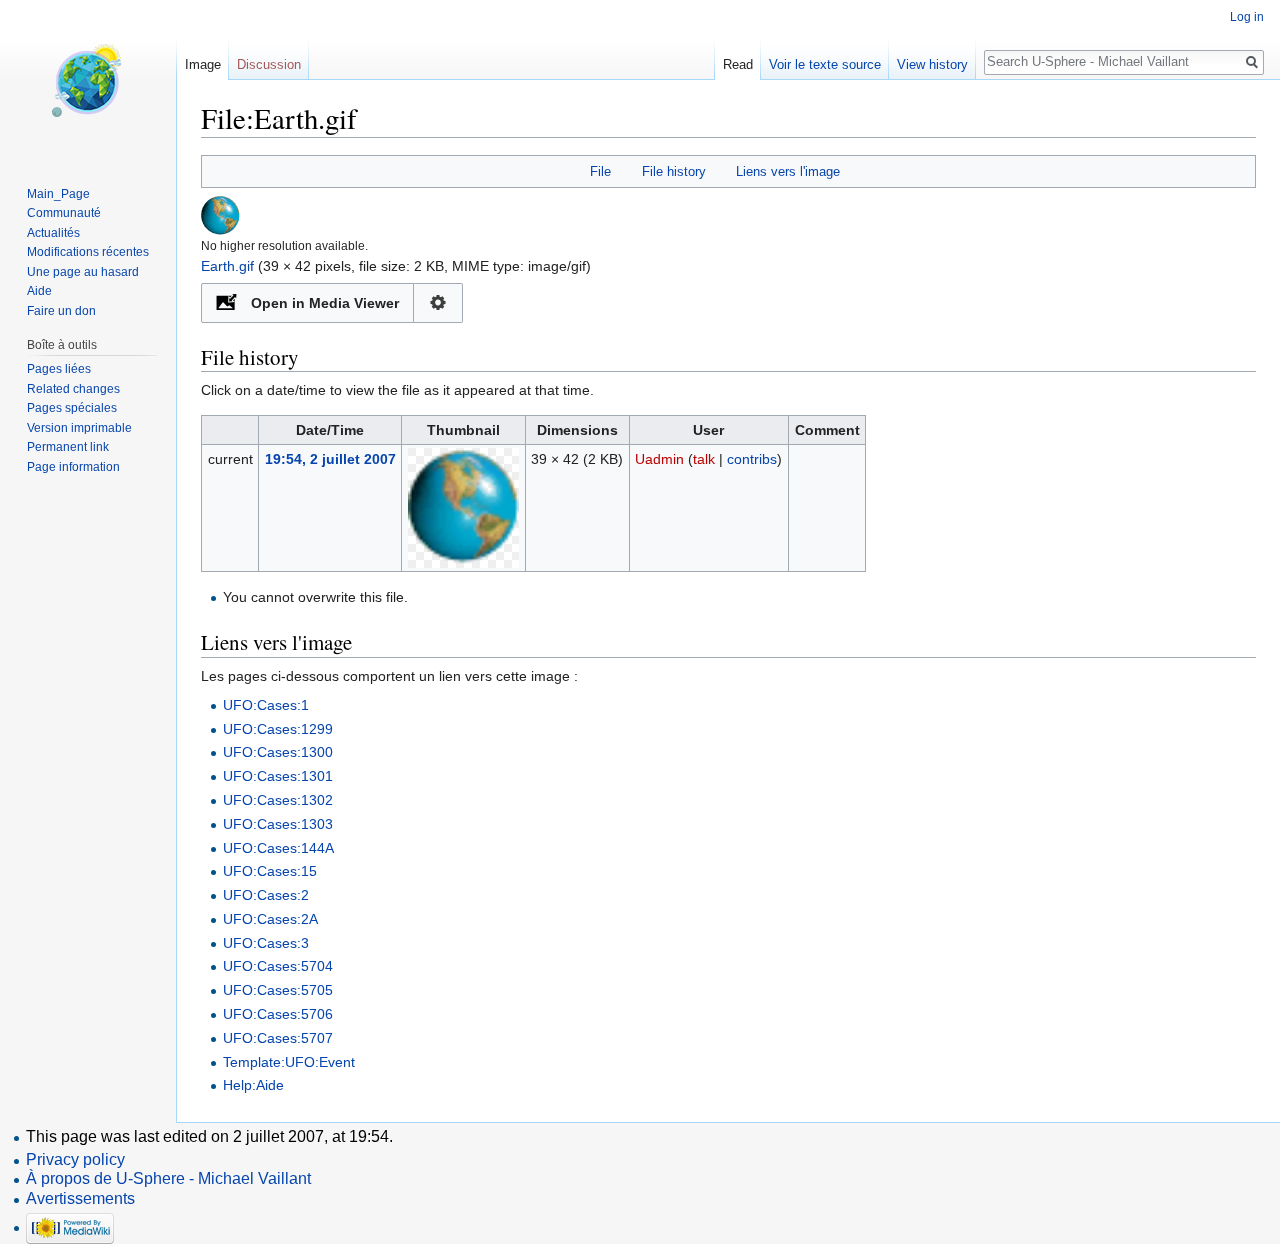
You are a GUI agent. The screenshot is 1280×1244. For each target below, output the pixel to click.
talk (704, 459)
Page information (73, 467)
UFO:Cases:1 (266, 705)
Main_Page (58, 194)
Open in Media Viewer (325, 303)
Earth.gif (227, 266)
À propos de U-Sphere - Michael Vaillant (168, 1178)
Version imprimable (79, 428)
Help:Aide (253, 1085)
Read (738, 64)
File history (674, 171)
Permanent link (68, 447)
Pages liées (59, 369)
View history (932, 64)
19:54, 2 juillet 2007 (330, 459)
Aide (39, 291)
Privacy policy (75, 1159)
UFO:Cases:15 (270, 871)
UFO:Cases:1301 (278, 776)
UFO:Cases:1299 (278, 729)
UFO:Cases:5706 (278, 1014)
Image (203, 64)
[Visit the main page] (88, 80)
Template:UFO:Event (289, 1062)
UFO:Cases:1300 (278, 752)
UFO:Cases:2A (270, 919)
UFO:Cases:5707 (278, 1038)
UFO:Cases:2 (266, 895)
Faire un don (61, 311)
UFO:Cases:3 (266, 943)
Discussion (269, 64)
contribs (752, 459)
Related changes (73, 389)
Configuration (438, 303)
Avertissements (80, 1198)
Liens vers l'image (788, 171)
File (600, 171)
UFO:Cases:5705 (278, 990)
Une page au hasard (83, 272)
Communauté (64, 213)
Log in (1247, 17)
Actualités (53, 233)
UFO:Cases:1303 (278, 824)
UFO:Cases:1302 (278, 800)
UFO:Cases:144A (278, 848)
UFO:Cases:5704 (278, 966)
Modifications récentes (88, 252)
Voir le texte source (825, 64)
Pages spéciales (72, 408)
